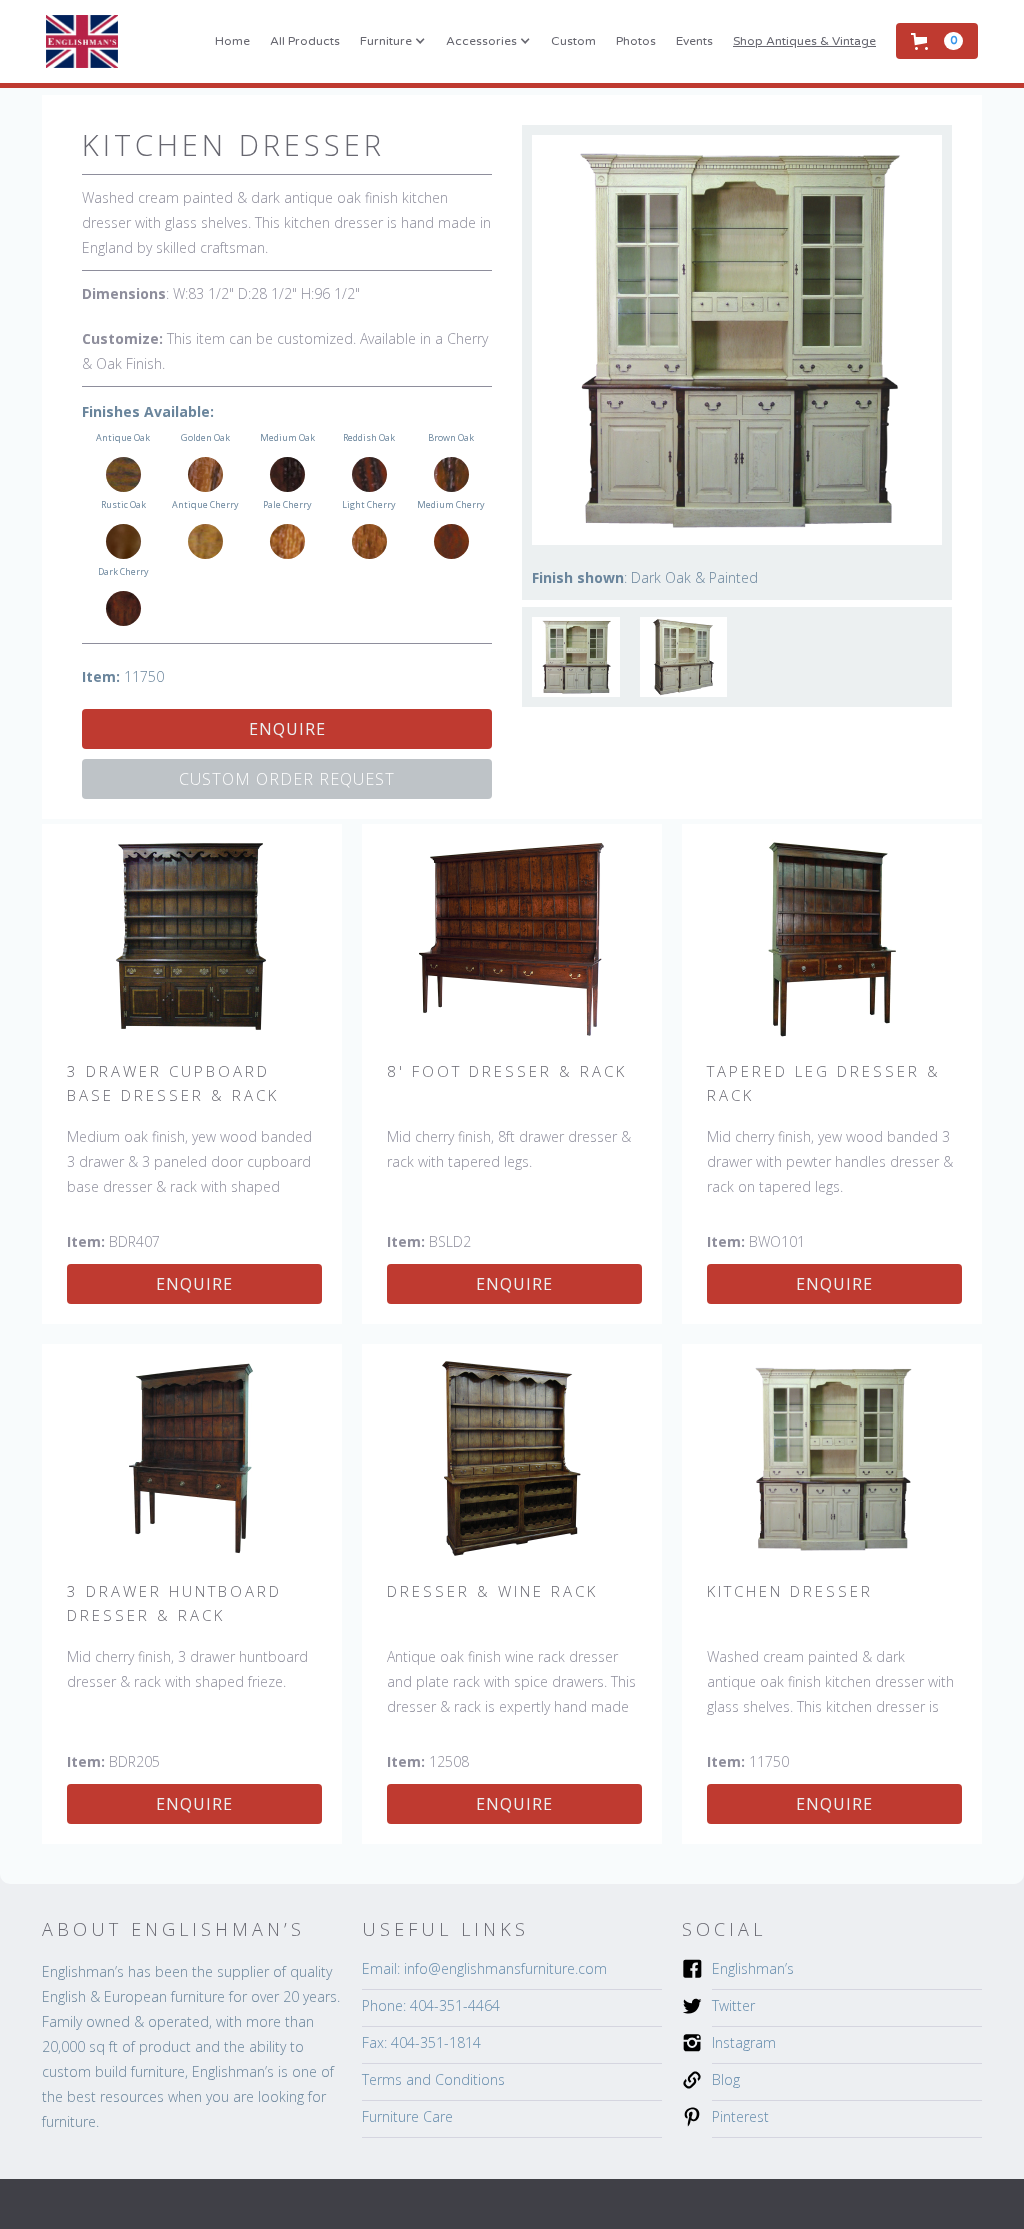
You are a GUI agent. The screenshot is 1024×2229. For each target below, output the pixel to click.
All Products (305, 41)
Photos (636, 41)
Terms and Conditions (433, 2079)
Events (694, 41)
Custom (573, 41)
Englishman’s (753, 1968)
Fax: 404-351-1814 (421, 2042)
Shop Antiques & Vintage (804, 41)
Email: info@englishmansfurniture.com (484, 1968)
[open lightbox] (576, 657)
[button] (393, 41)
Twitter (733, 2005)
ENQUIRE (287, 729)
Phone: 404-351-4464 (431, 2005)
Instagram (744, 2042)
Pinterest (740, 2116)
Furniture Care (407, 2116)
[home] (82, 41)
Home (232, 41)
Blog (726, 2079)
